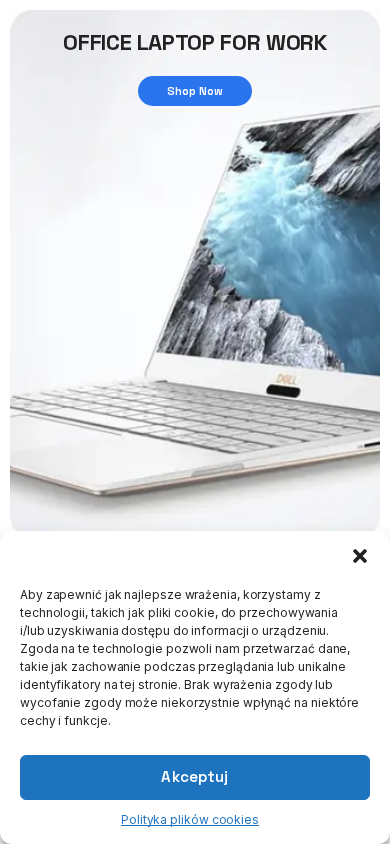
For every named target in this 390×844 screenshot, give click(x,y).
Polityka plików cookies (190, 819)
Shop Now (195, 91)
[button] (360, 556)
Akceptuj (194, 776)
